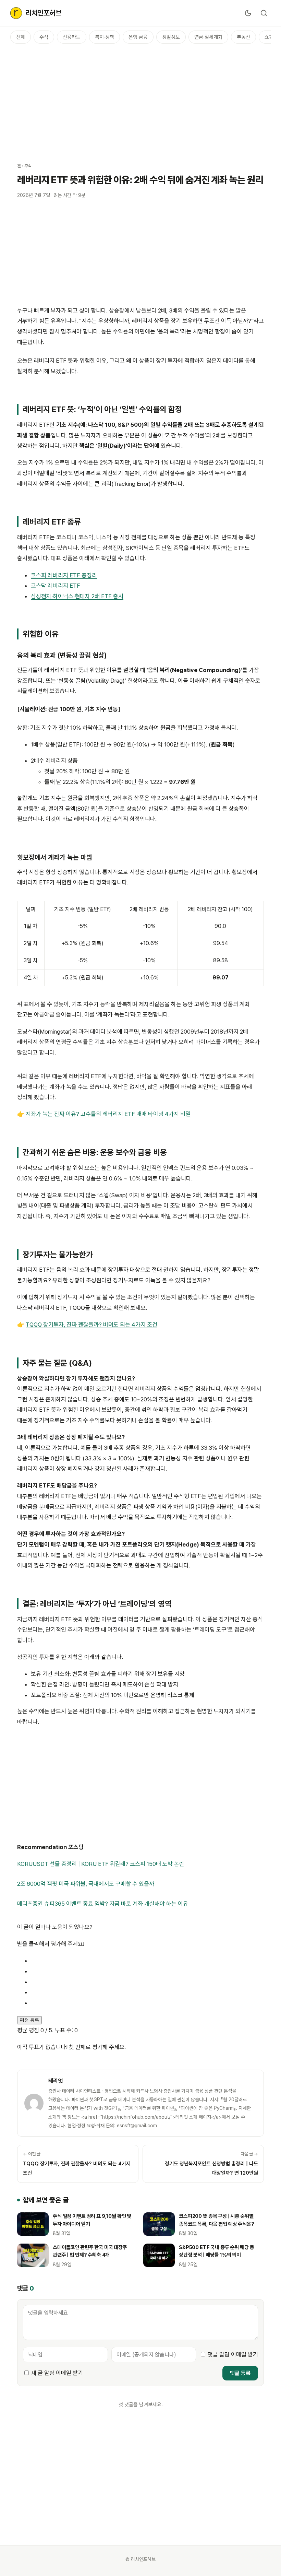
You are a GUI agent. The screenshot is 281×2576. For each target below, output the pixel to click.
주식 (44, 37)
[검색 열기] (264, 13)
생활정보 (171, 37)
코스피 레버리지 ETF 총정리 (64, 575)
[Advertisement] (140, 102)
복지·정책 (105, 37)
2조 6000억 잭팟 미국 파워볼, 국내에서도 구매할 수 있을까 (86, 1884)
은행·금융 (138, 37)
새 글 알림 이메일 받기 (57, 2373)
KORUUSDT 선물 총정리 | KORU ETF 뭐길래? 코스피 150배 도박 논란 (101, 1864)
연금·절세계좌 (208, 37)
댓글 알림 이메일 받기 (233, 2354)
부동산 (243, 37)
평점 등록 (29, 2020)
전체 (21, 37)
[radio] (147, 1961)
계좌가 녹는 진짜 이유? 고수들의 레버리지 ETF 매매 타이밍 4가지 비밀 (108, 1114)
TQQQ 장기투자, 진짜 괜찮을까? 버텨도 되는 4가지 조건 (91, 1325)
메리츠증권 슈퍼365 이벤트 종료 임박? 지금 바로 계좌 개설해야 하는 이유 (103, 1904)
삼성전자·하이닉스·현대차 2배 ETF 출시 (77, 596)
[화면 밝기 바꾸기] (248, 13)
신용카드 (72, 37)
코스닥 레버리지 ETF (56, 586)
